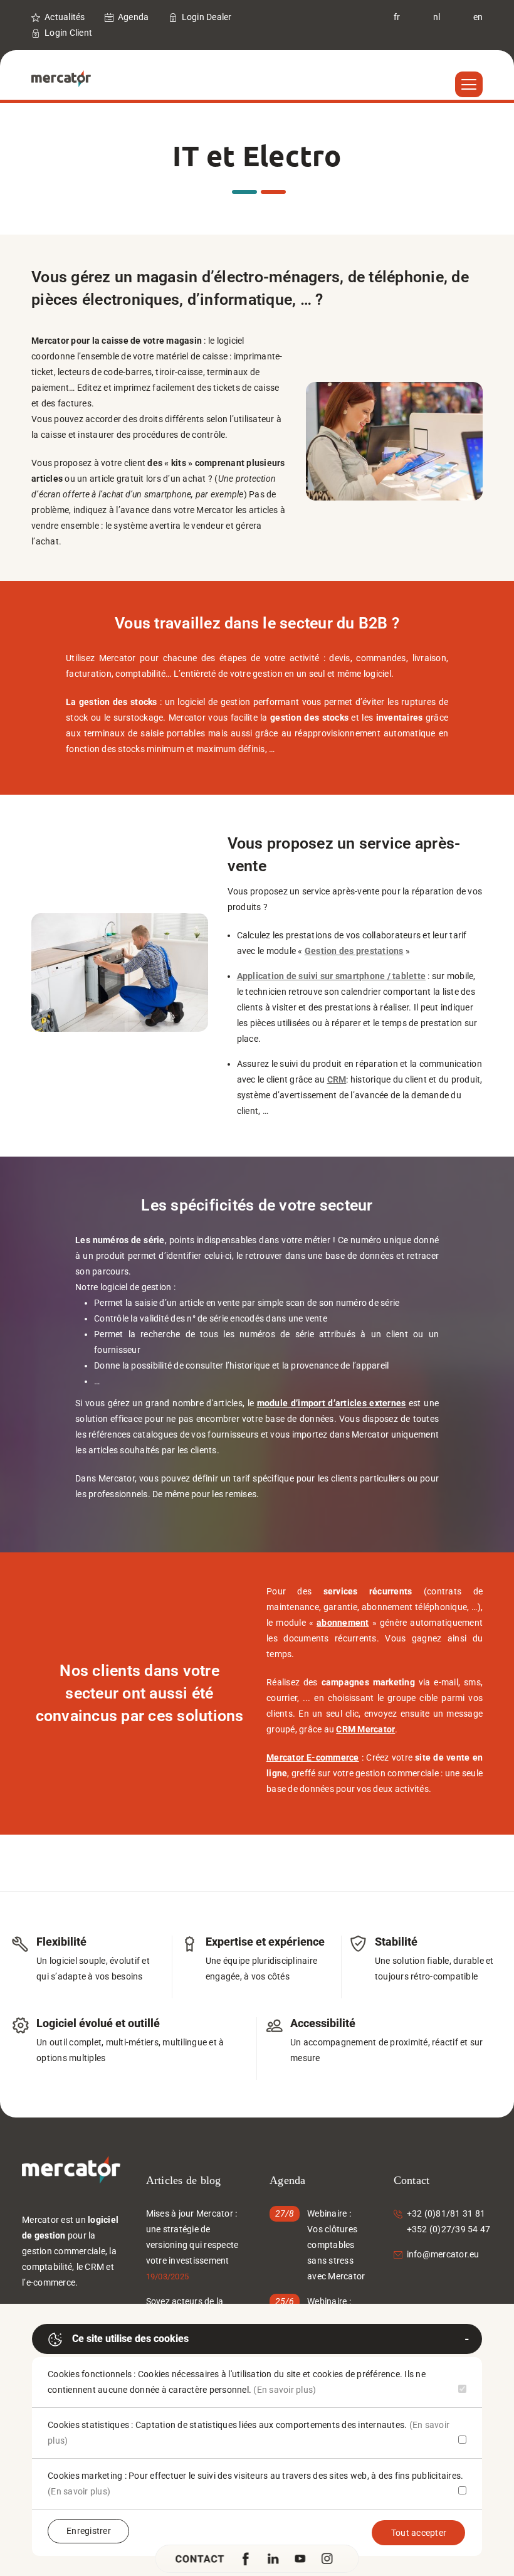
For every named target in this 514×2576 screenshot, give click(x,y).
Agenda (134, 17)
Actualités (65, 17)
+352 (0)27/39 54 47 (449, 2229)
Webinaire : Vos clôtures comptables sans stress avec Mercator (336, 2245)
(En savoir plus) (285, 2390)
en (478, 17)
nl (437, 17)
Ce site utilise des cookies (130, 2339)
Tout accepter (419, 2533)
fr (397, 17)
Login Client (68, 33)
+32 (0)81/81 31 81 (446, 2213)
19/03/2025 (168, 2277)
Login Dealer (207, 17)
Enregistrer (89, 2531)
